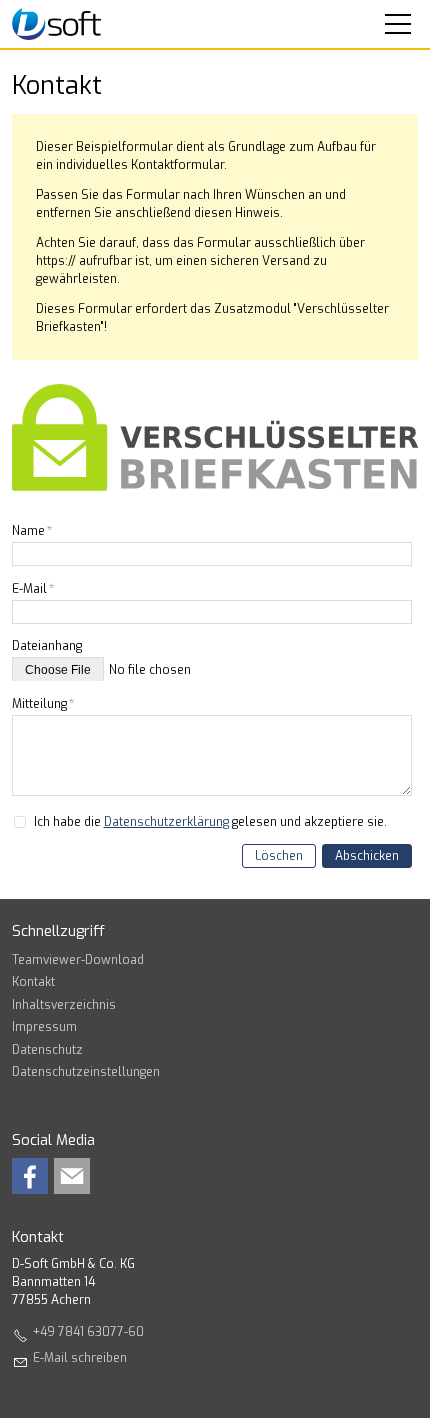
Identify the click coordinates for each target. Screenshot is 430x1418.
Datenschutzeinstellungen (86, 1072)
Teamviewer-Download (78, 960)
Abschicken (367, 856)
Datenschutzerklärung (166, 822)
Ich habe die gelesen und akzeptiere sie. (210, 822)
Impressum (44, 1027)
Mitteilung (43, 704)
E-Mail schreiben (80, 1358)
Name (32, 531)
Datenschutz (47, 1050)
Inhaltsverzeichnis (64, 1005)
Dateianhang (47, 646)
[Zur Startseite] (56, 24)
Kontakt (33, 982)
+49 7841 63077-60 (88, 1332)
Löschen (279, 856)
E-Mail (33, 589)
